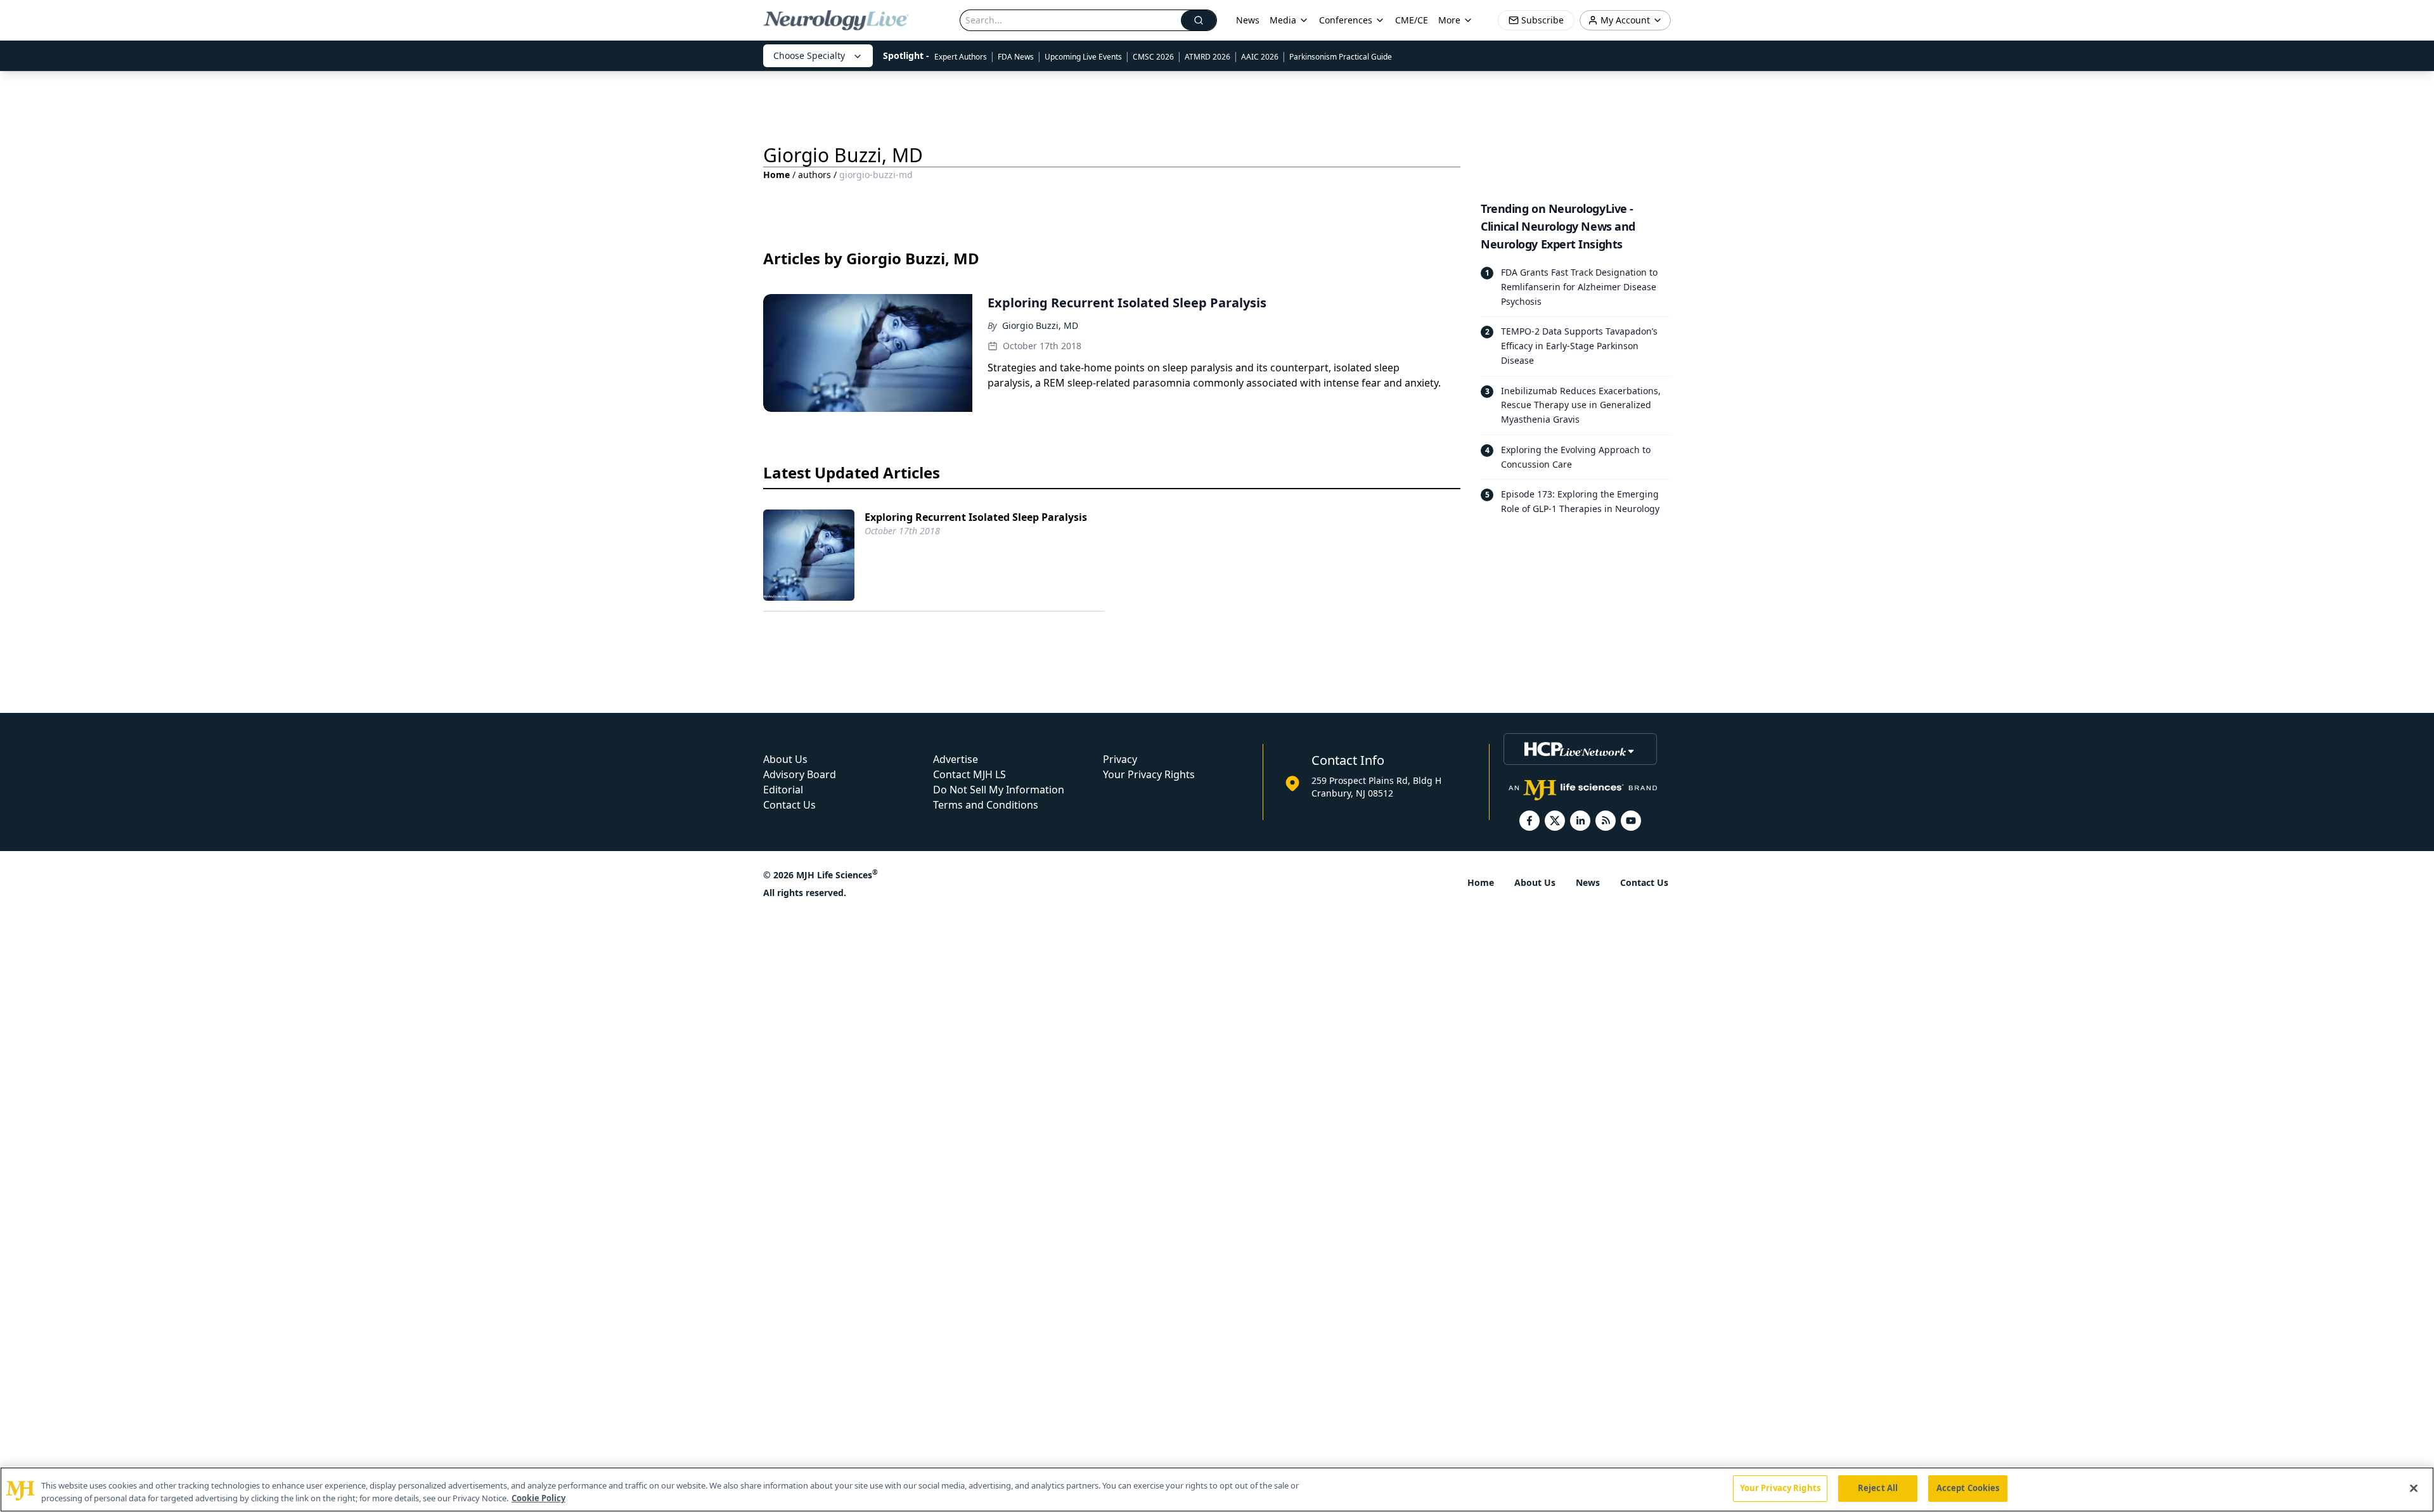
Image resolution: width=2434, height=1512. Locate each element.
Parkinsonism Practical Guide (1341, 57)
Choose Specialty (809, 55)
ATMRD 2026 (1207, 57)
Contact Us (789, 805)
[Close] (2414, 1488)
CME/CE (1412, 20)
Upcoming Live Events (1083, 57)
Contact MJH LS (969, 774)
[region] (1217, 1490)
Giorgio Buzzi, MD (1040, 325)
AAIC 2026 (1260, 57)
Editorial (783, 790)
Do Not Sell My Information (999, 790)
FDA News (1016, 57)
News (1248, 20)
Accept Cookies (1968, 1488)
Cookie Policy (538, 1498)
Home (776, 175)
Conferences (1346, 20)
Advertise (956, 759)
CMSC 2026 (1153, 57)
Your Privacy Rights (1149, 774)
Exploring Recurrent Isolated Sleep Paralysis (976, 517)
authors (815, 175)
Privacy (1120, 759)
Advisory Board (800, 774)
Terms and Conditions (986, 805)
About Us (785, 759)
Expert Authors (961, 57)
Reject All (1878, 1488)
